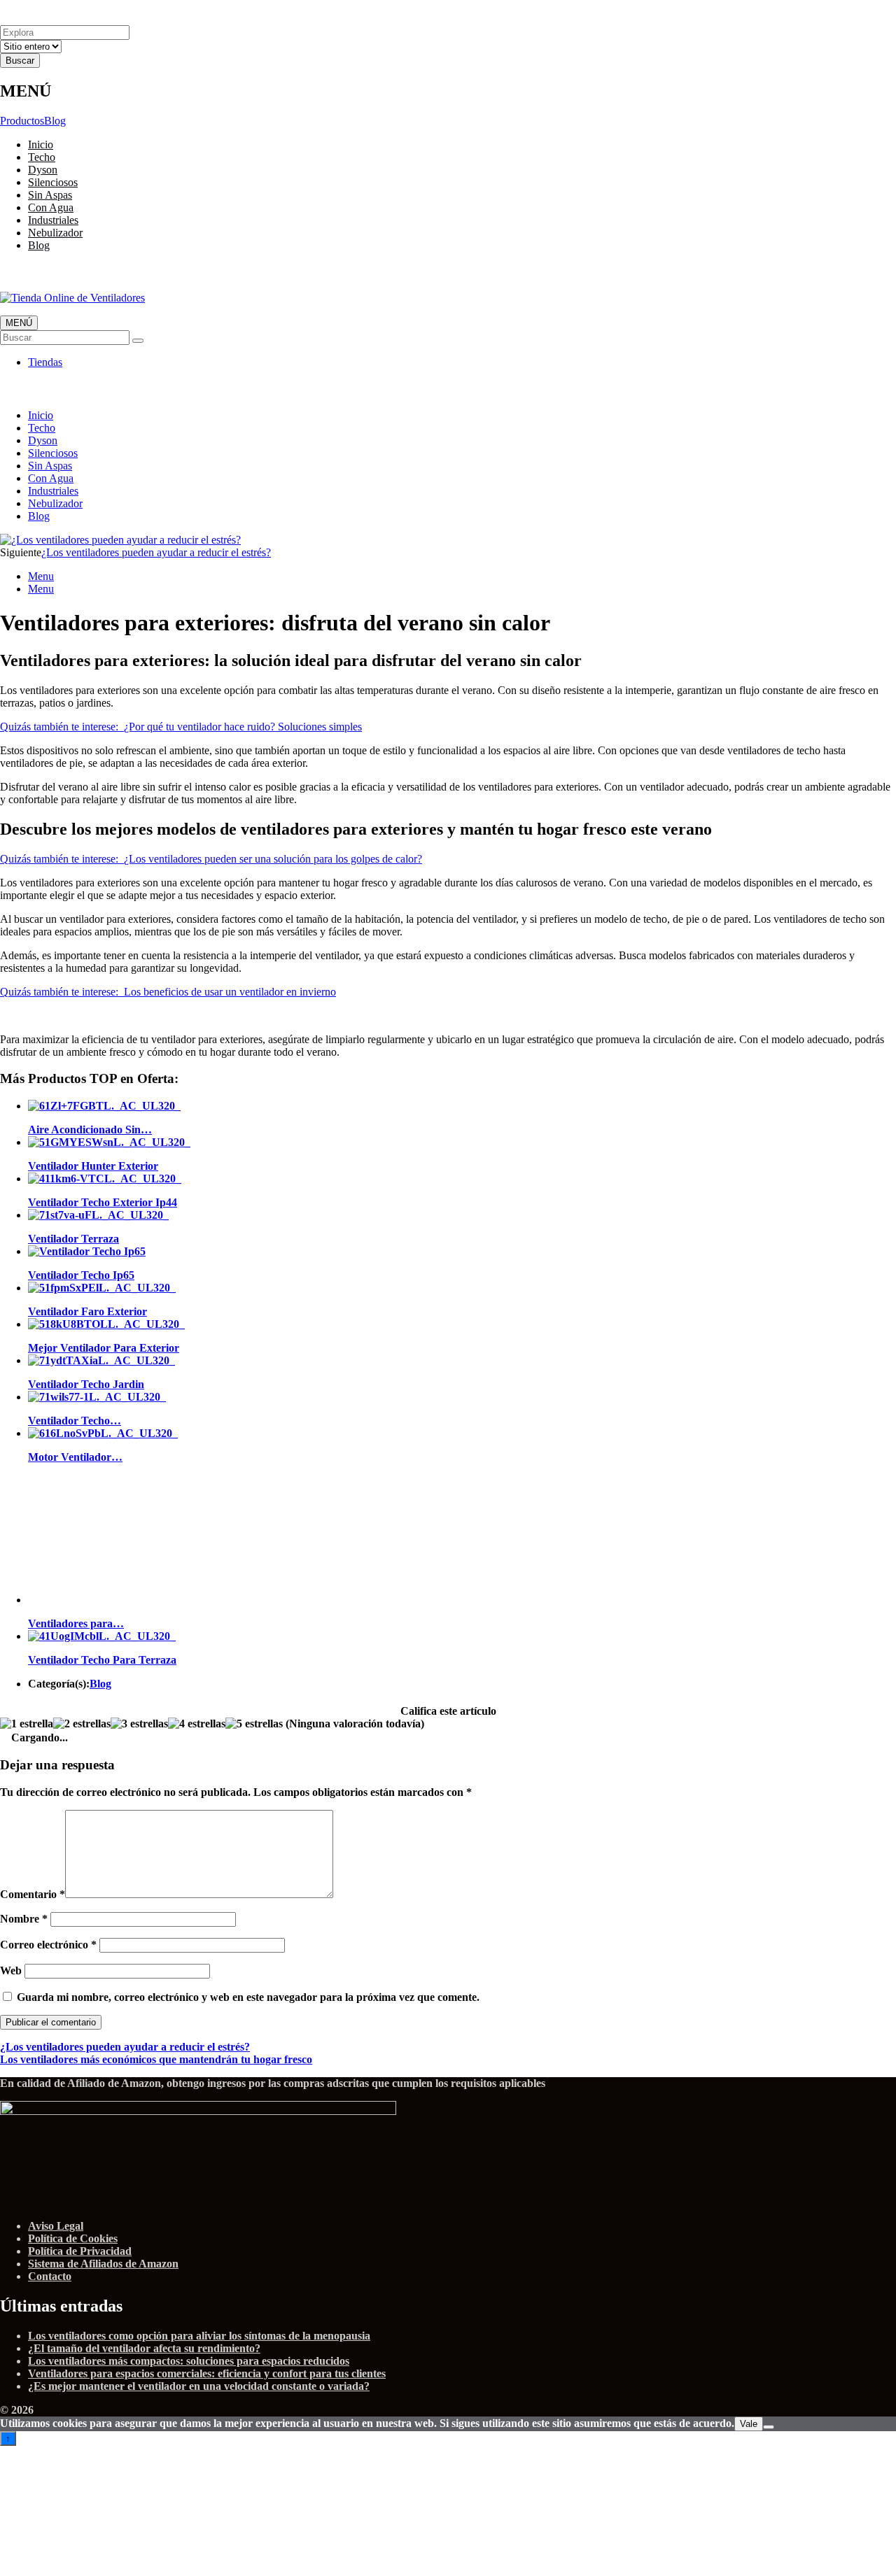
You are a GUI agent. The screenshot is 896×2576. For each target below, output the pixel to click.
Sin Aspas (50, 195)
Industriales (53, 220)
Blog (55, 121)
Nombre (24, 1919)
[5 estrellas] (254, 1724)
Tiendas (45, 362)
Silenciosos (53, 182)
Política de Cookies (73, 2238)
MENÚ (19, 323)
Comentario (33, 1894)
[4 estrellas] (197, 1724)
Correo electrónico (48, 1945)
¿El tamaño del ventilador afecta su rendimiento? (144, 2348)
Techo (42, 157)
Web (11, 1970)
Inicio (41, 144)
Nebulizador (55, 233)
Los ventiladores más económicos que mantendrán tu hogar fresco (156, 2059)
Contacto (50, 2276)
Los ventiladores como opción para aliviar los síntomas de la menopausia (199, 2336)
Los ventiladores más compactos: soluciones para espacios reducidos (189, 2361)
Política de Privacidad (80, 2251)
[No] (769, 2427)
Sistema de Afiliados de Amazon (103, 2264)
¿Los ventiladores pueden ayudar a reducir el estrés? (156, 552)
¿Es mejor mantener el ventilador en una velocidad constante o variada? (199, 2386)
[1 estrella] (27, 1724)
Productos (22, 121)
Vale (749, 2424)
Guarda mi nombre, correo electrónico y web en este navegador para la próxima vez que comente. (248, 1997)
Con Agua (51, 207)
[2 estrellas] (82, 1724)
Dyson (43, 170)
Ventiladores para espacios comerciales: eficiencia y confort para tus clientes (207, 2373)
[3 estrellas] (139, 1724)
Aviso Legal (56, 2226)
